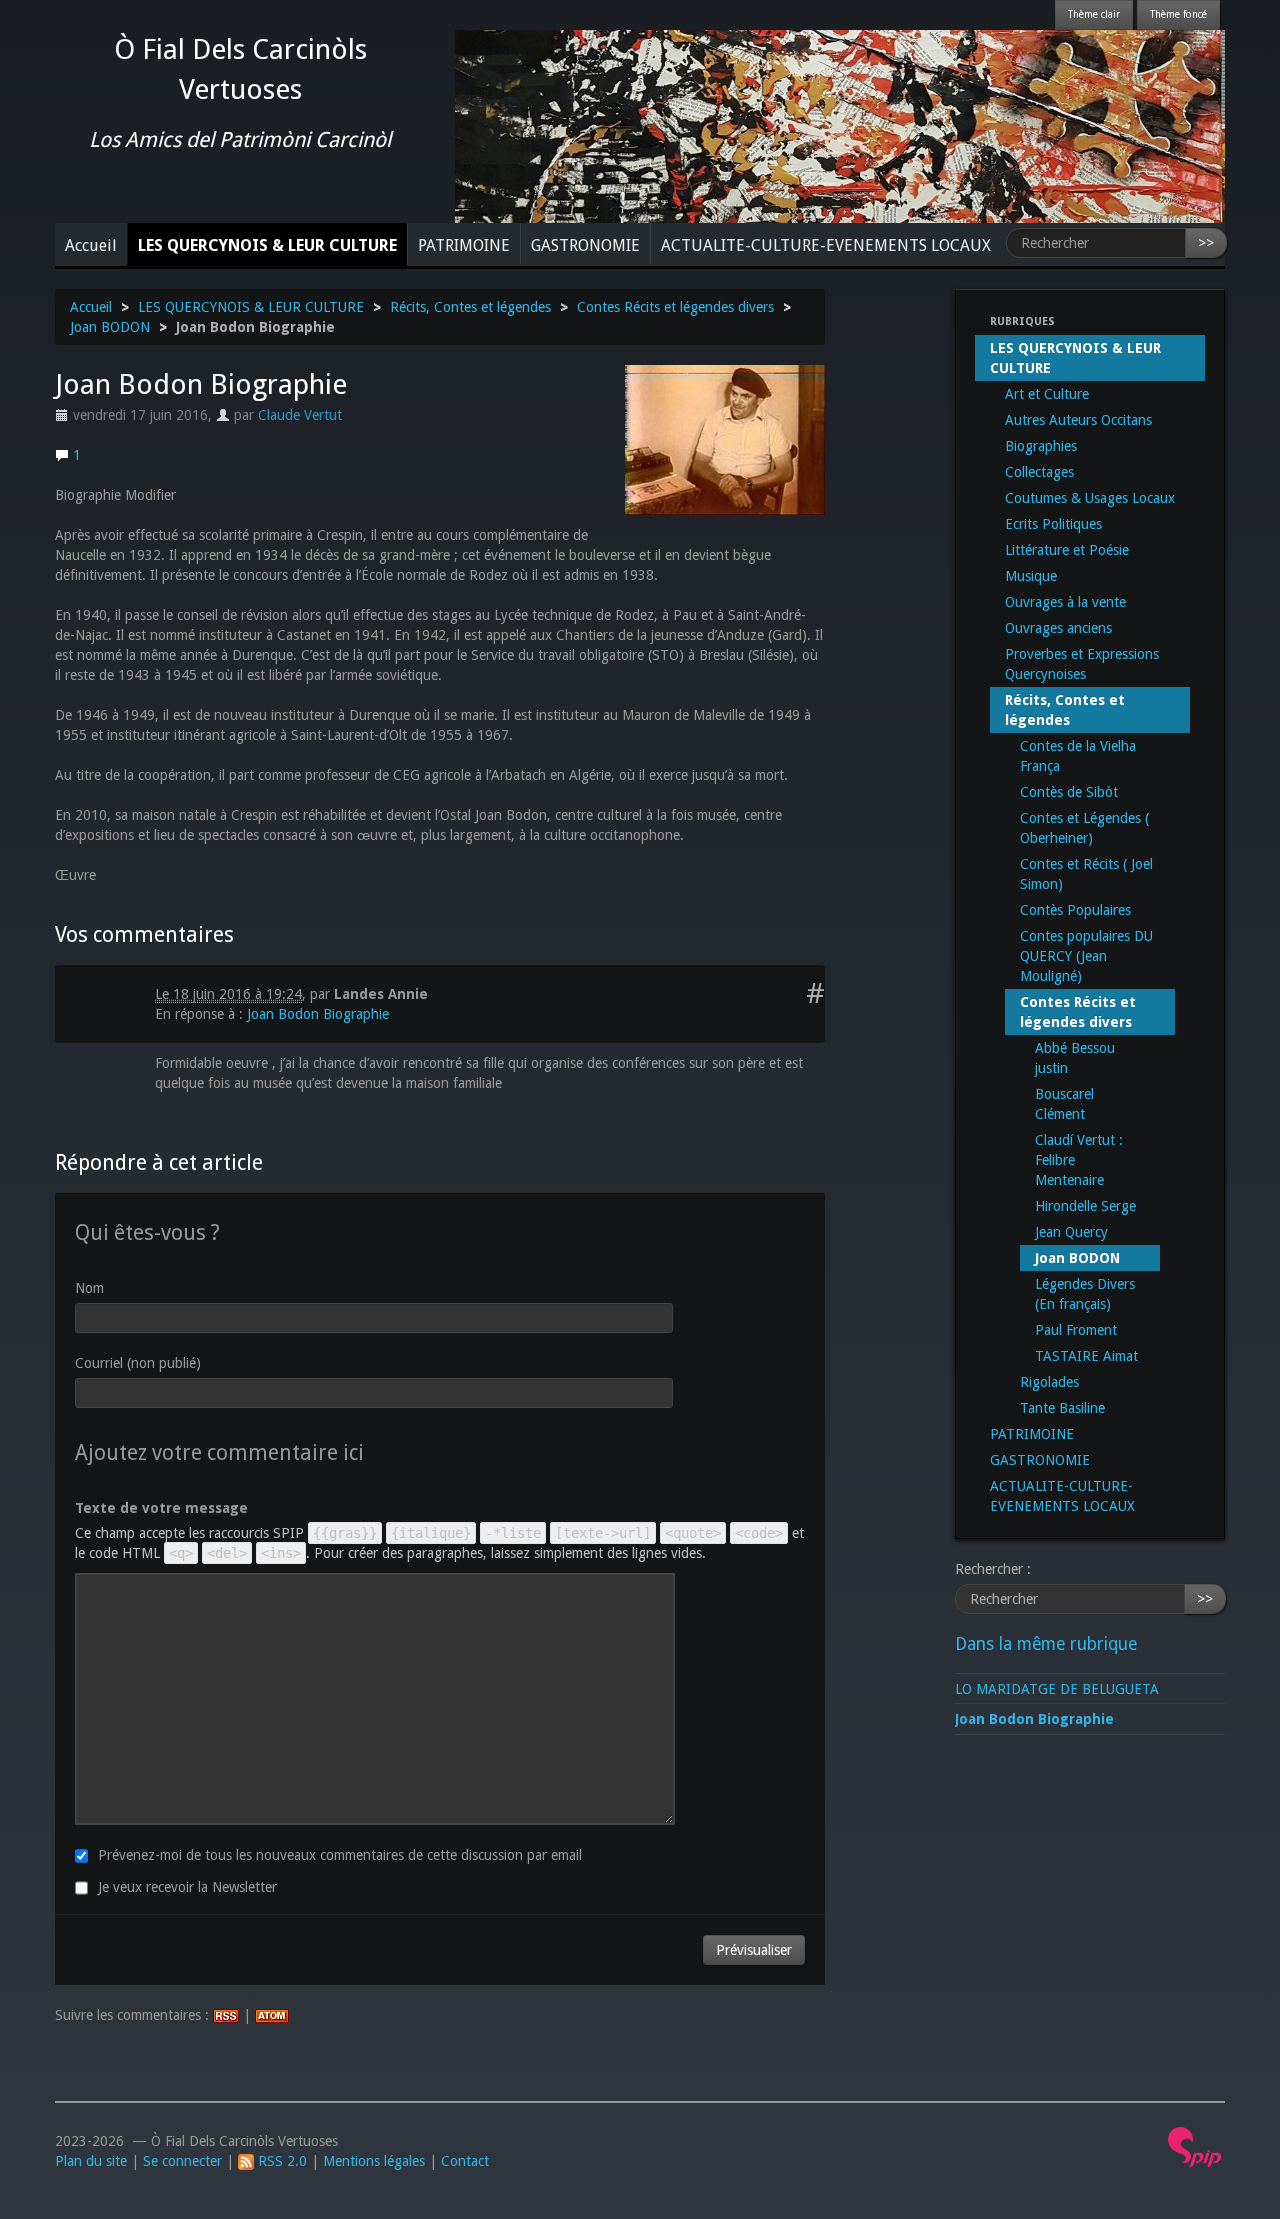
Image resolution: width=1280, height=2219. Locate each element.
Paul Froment (1076, 1330)
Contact (465, 2161)
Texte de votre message (161, 1508)
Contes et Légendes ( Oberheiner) (1084, 828)
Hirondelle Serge (1085, 1206)
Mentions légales (374, 2161)
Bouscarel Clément (1064, 1104)
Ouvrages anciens (1058, 628)
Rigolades (1049, 1382)
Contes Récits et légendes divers (675, 307)
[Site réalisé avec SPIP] (1195, 2146)
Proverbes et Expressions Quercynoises (1082, 664)
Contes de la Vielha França (1078, 756)
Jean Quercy (1071, 1232)
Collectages (1039, 472)
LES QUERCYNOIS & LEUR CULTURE (267, 245)
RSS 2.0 (280, 2161)
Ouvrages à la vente (1065, 602)
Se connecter (182, 2161)
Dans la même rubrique (1046, 1644)
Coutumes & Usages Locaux (1090, 498)
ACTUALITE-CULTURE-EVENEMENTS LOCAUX (826, 245)
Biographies (1041, 446)
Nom (89, 1288)
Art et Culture (1047, 394)
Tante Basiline (1062, 1408)
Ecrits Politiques (1053, 524)
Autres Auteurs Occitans (1078, 420)
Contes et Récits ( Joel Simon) (1086, 874)
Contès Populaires (1075, 910)
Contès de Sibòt (1069, 792)
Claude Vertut (300, 415)
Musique (1031, 576)
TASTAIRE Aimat (1086, 1356)
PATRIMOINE (464, 245)
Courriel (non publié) (138, 1363)
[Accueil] (840, 125)
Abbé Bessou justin (1075, 1058)
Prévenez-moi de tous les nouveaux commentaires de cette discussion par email (340, 1855)
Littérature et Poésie (1067, 550)
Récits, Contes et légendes (470, 307)
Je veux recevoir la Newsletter (187, 1887)
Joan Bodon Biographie (318, 1014)
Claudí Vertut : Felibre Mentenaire (1079, 1160)
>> (1206, 243)
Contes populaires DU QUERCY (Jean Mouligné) (1086, 956)
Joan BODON (110, 327)
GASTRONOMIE (585, 245)
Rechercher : (993, 1569)
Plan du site (91, 2161)
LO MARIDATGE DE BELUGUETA (1057, 1689)
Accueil (91, 245)
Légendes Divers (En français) (1085, 1294)
